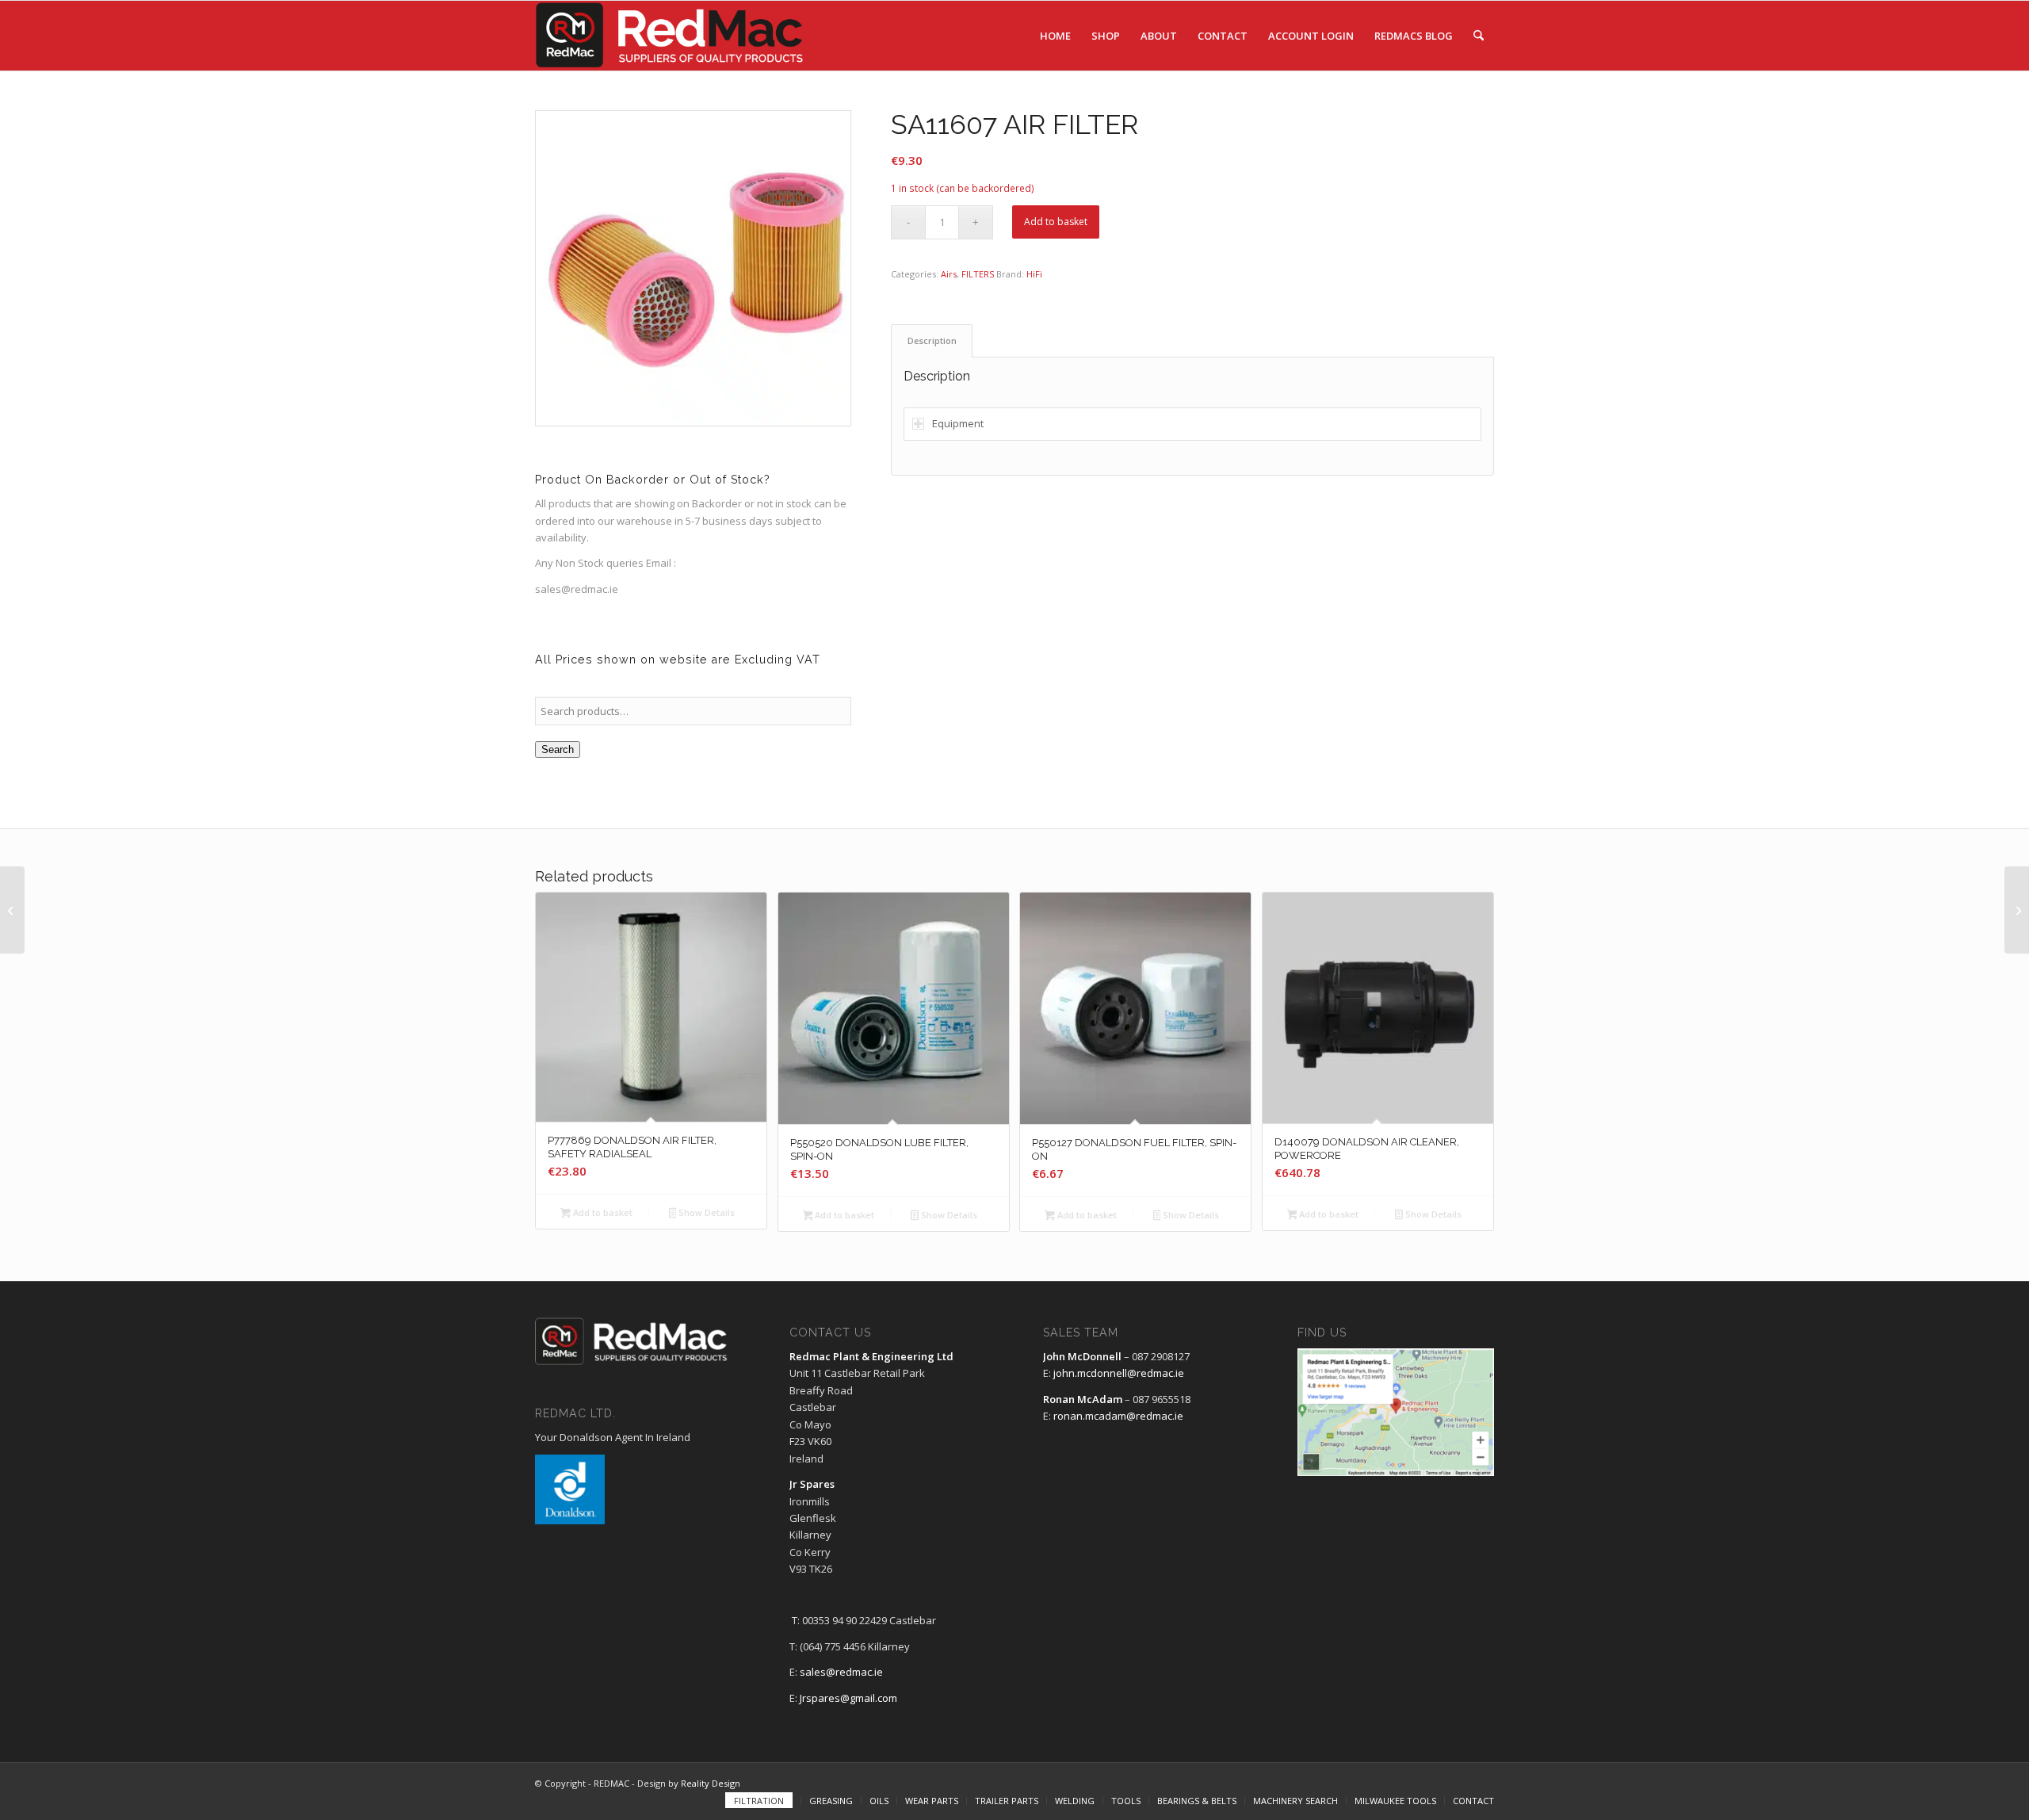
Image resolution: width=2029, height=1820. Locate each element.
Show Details (705, 1212)
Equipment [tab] (958, 423)
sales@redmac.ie (841, 1672)
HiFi (1034, 274)
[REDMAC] (671, 36)
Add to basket (1056, 222)
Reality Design (711, 1783)
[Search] (1479, 36)
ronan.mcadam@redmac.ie (1118, 1416)
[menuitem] (1055, 36)
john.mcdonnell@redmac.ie (1119, 1373)
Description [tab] (932, 340)
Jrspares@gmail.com (848, 1698)
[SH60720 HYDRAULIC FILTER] (2017, 910)
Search (558, 749)
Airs (949, 274)
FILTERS (978, 274)
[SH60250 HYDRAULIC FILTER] (12, 910)
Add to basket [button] (602, 1212)
